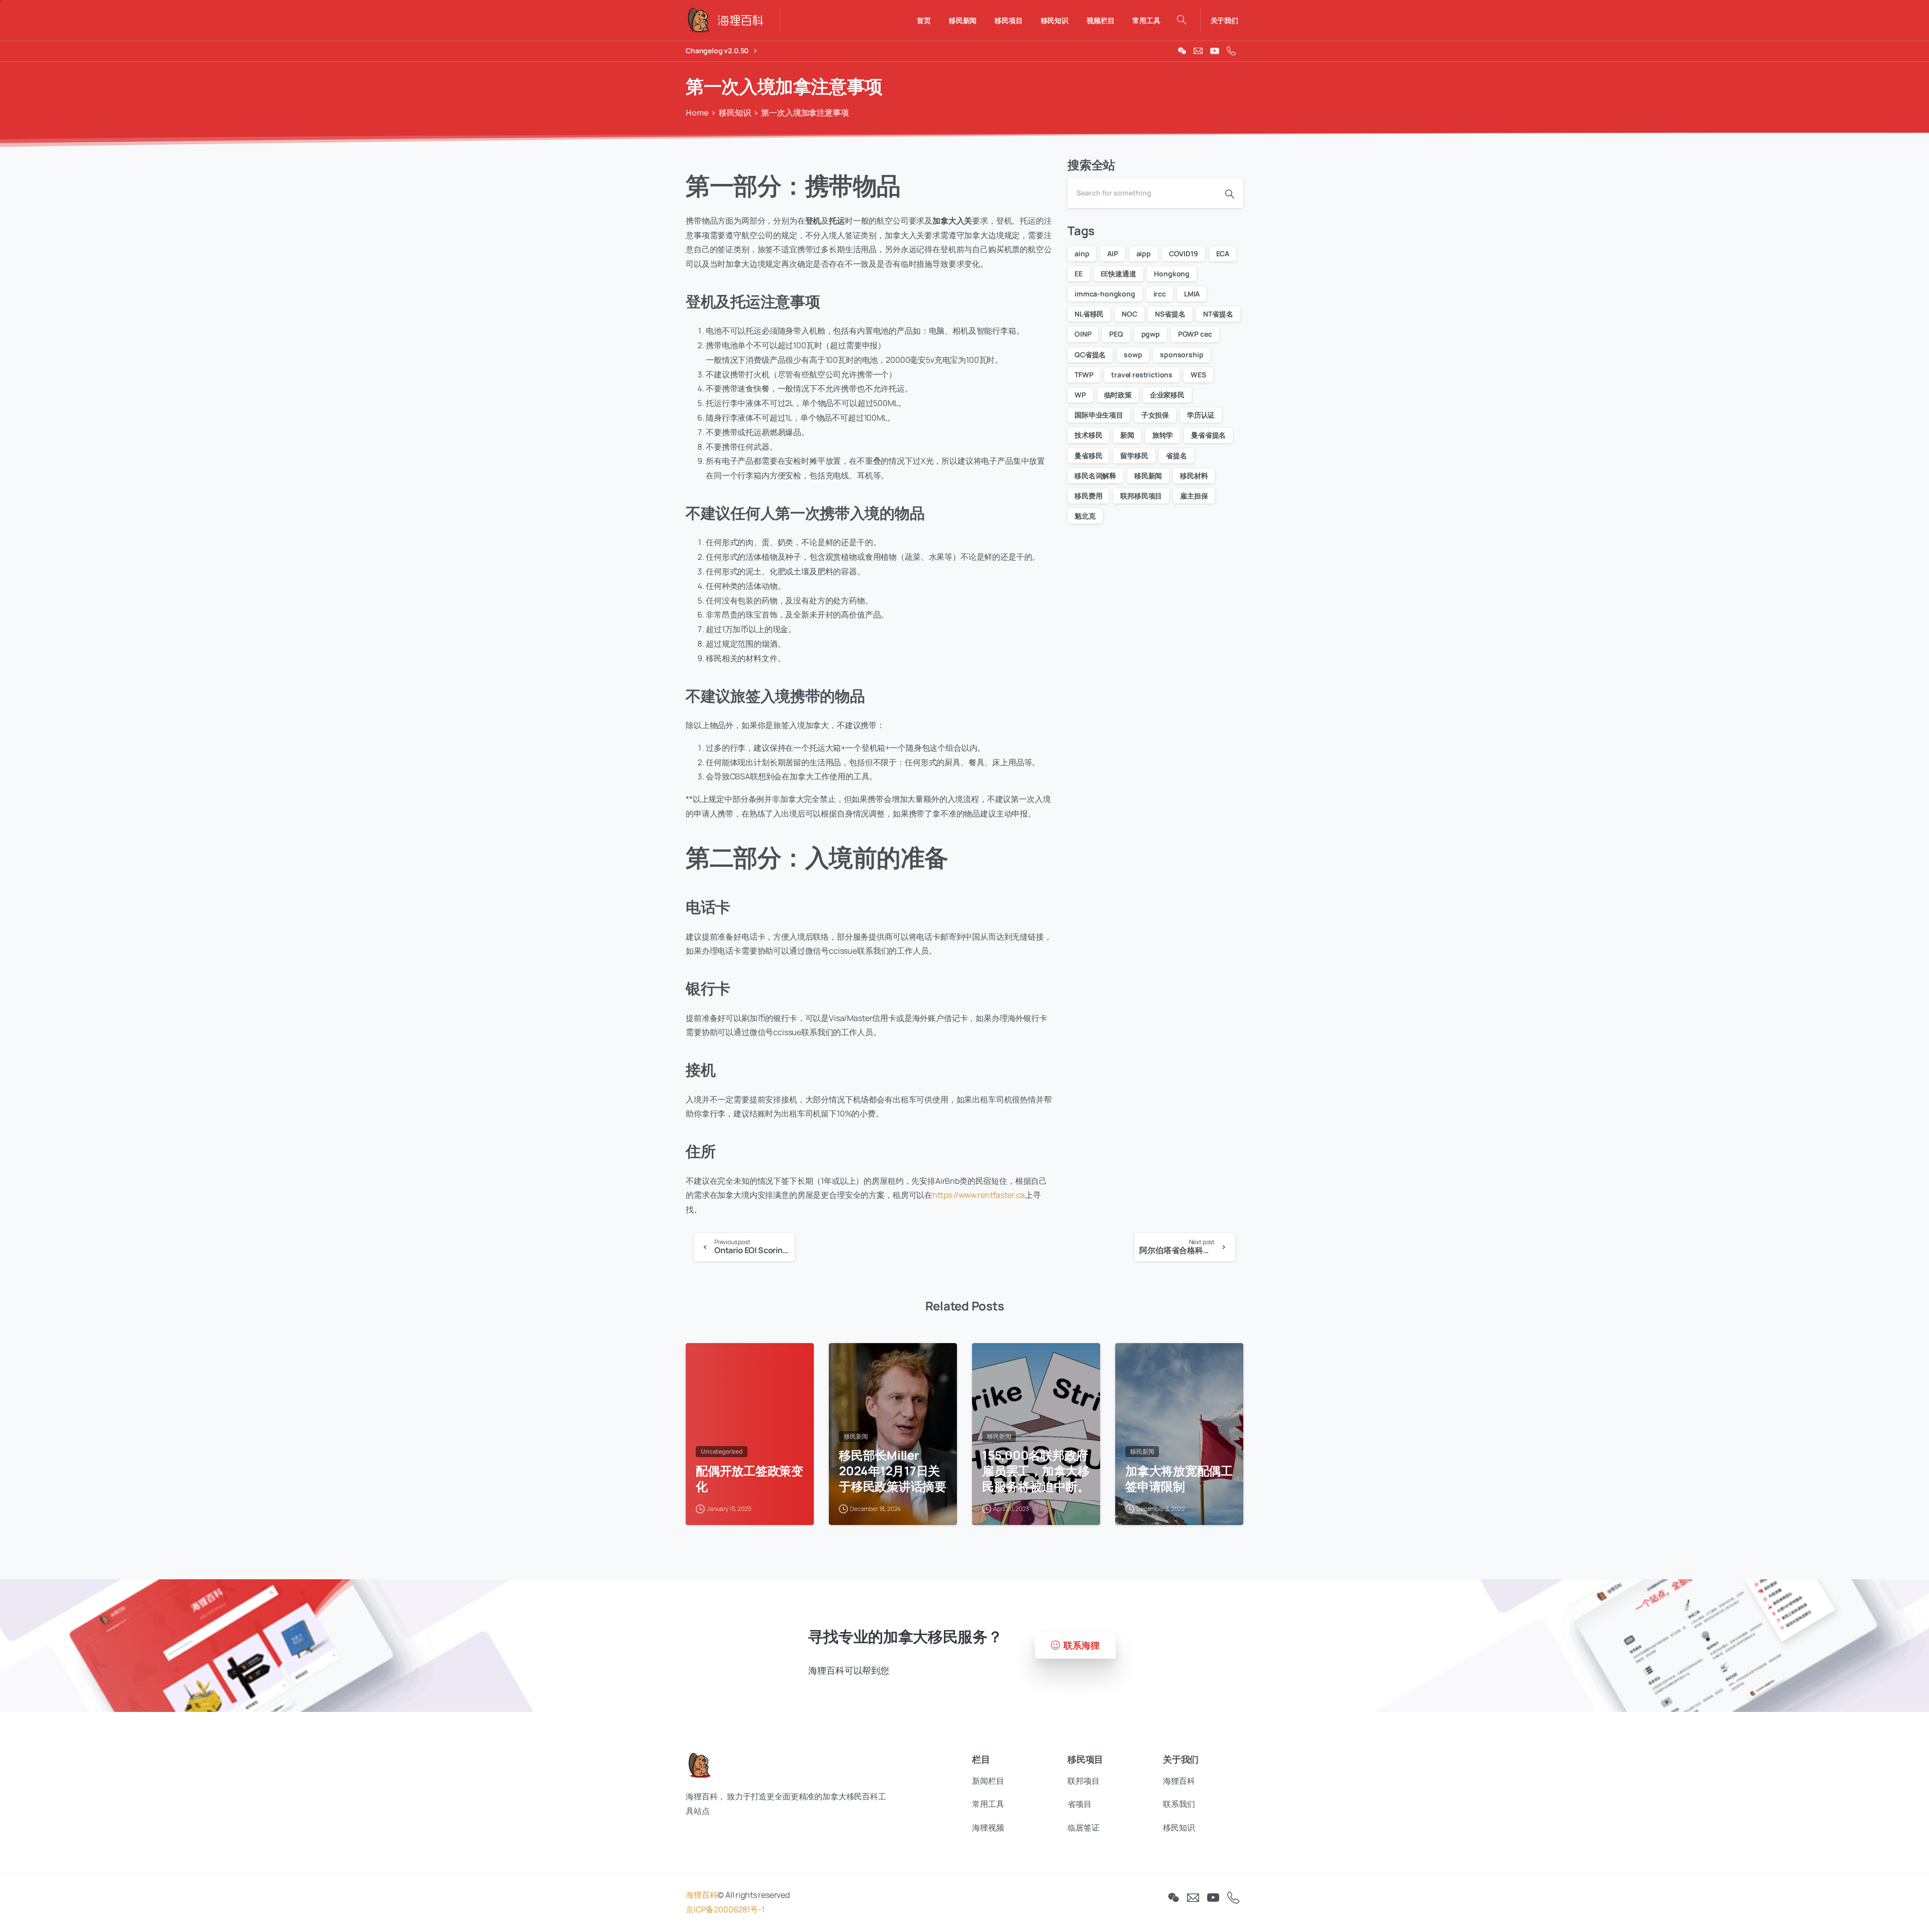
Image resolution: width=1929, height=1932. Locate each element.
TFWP (1084, 375)
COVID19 (1184, 253)
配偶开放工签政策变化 (749, 1479)
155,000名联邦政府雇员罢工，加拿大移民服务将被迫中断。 (1036, 1471)
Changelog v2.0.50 (718, 51)
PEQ (1116, 334)
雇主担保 (1194, 496)
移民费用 (1088, 496)
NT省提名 (1218, 314)
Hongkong (1172, 274)
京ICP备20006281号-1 (725, 1909)
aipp (1144, 253)
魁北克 (1085, 516)
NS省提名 (1170, 314)
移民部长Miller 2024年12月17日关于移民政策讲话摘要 (893, 1471)
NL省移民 (1089, 314)
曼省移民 (1088, 455)
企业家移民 (1167, 395)
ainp (1082, 253)
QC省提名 (1090, 354)
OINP (1083, 334)
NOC (1130, 314)
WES (1198, 375)
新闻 (1127, 435)
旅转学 (1163, 435)
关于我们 (1224, 21)
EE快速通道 (1118, 274)
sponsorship (1182, 354)
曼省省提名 (1208, 435)
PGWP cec (1195, 334)
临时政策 (1118, 395)
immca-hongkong (1105, 294)
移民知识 (735, 113)
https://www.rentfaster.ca (979, 1195)
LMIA (1192, 294)
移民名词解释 (1095, 476)
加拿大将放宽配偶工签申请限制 (1179, 1479)
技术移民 (1088, 435)
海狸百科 (702, 1895)
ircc (1160, 294)
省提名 (1176, 455)
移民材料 (1194, 476)
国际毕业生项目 (1099, 415)
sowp (1133, 354)
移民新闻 (1148, 476)
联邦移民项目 (1141, 496)
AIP (1113, 253)
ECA (1223, 253)
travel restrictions (1142, 375)
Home (697, 113)
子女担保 (1155, 415)
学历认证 (1201, 415)
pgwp (1151, 334)
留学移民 (1134, 455)
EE (1079, 274)
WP (1080, 395)
